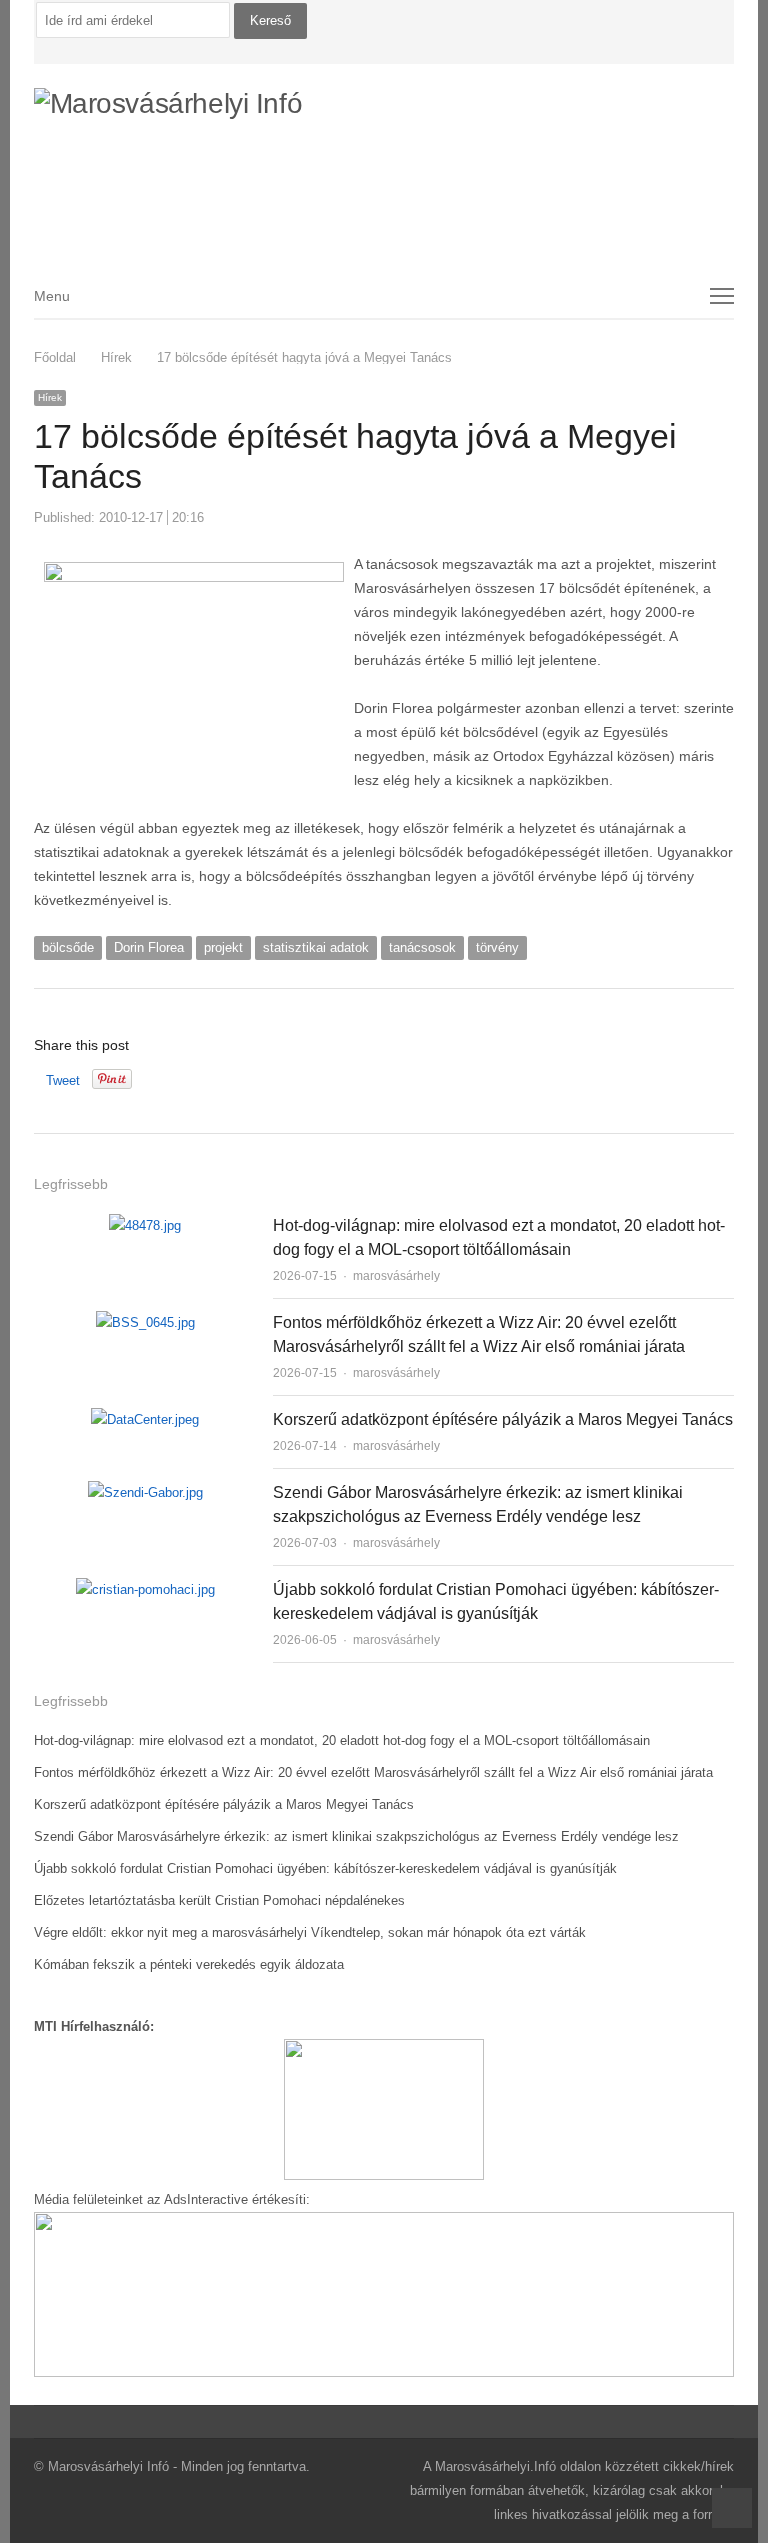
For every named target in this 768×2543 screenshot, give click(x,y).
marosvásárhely (396, 1276)
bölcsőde (68, 947)
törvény (497, 947)
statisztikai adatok (316, 947)
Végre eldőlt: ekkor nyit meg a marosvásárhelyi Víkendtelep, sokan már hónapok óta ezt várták (310, 1932)
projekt (223, 947)
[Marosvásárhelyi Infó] (384, 156)
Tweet (63, 1080)
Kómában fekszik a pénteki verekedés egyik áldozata (189, 1964)
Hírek (50, 397)
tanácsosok (422, 947)
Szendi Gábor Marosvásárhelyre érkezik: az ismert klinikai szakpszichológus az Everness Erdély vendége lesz (356, 1836)
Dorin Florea (149, 947)
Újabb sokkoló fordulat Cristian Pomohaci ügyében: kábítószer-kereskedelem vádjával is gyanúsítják (325, 1868)
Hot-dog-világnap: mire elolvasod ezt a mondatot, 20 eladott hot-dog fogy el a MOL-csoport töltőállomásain (342, 1740)
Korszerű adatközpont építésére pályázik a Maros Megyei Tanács (503, 1419)
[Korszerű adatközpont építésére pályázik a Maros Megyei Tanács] (145, 1419)
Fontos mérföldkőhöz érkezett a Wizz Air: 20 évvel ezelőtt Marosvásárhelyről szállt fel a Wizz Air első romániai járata (373, 1772)
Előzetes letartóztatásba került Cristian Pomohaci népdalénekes (219, 1900)
